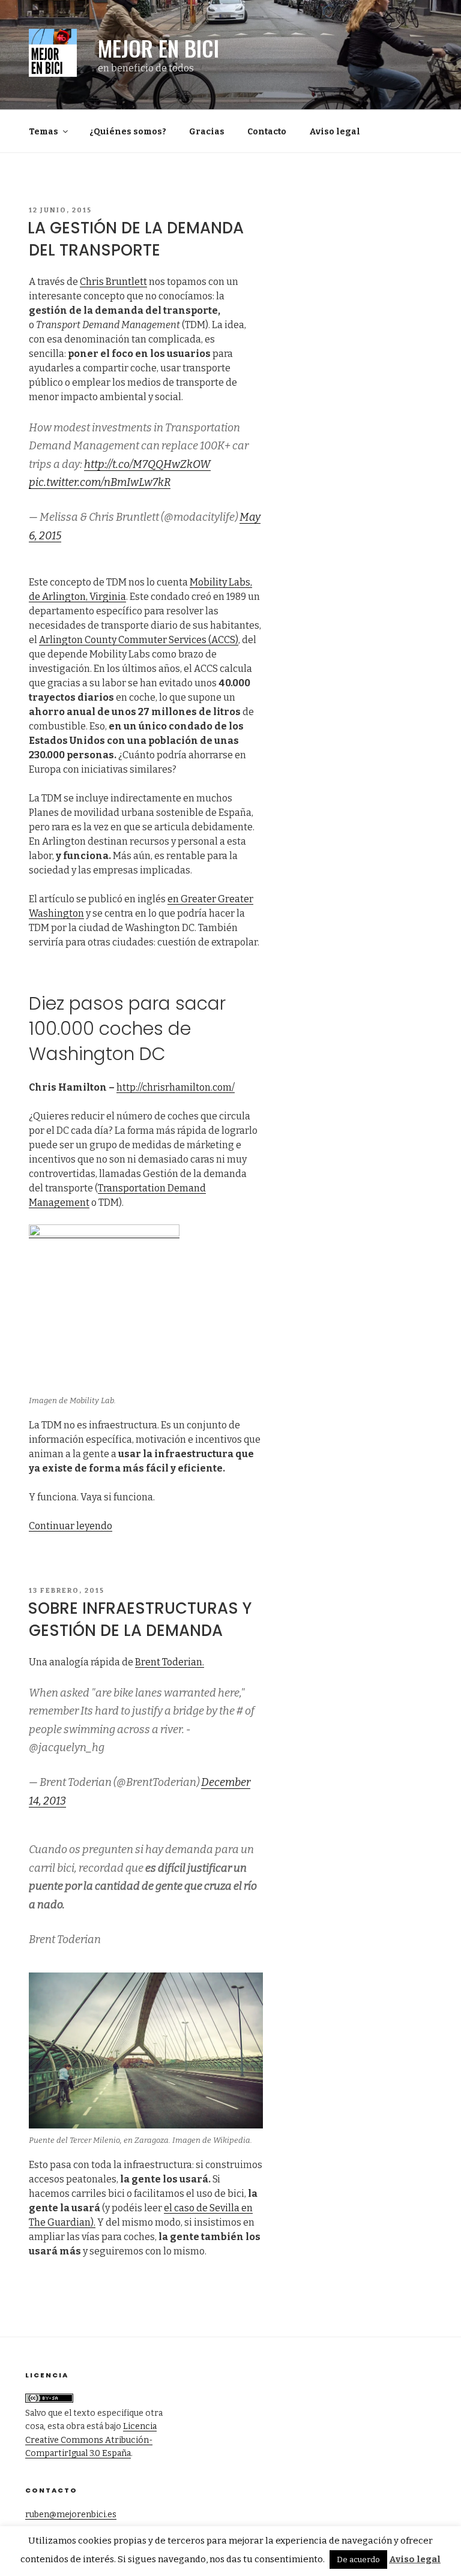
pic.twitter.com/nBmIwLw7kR (100, 482)
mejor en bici (158, 48)
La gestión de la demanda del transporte (136, 239)
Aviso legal (335, 132)
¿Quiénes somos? (128, 132)
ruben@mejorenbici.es (71, 2515)
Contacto (267, 132)
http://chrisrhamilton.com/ (176, 1087)
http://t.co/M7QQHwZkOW (147, 464)
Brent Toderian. (170, 1662)
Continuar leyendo (71, 1526)
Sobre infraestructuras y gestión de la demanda (140, 1619)
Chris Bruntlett (113, 282)
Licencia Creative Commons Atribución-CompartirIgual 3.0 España (91, 2440)
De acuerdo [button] (358, 2560)
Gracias (207, 132)
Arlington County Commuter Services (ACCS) (139, 640)
